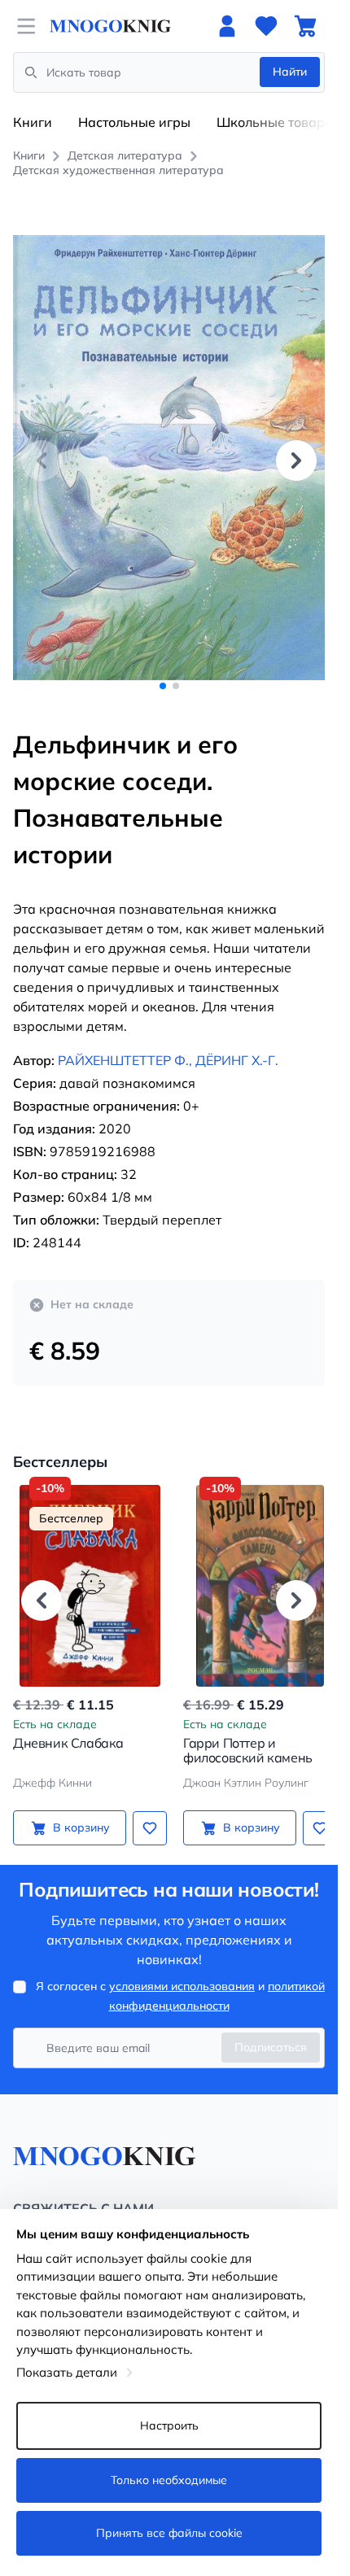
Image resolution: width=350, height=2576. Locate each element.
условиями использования (182, 1968)
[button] (296, 451)
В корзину (78, 1810)
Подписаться (271, 2029)
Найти (290, 72)
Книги (33, 122)
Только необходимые (169, 2480)
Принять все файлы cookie (169, 2533)
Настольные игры (134, 122)
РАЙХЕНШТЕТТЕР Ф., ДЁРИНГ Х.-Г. (168, 1042)
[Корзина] (305, 26)
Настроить (169, 2425)
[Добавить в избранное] (144, 1810)
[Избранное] (266, 26)
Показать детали (67, 2372)
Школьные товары (276, 122)
